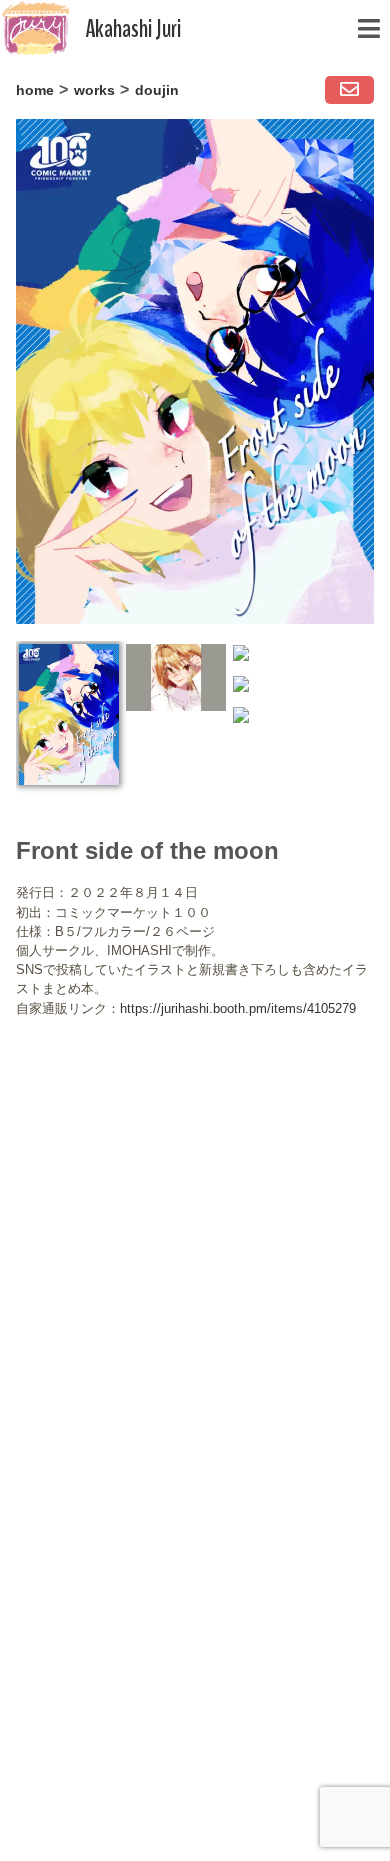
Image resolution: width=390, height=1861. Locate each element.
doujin (157, 90)
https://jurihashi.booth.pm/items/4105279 (238, 1008)
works (94, 90)
